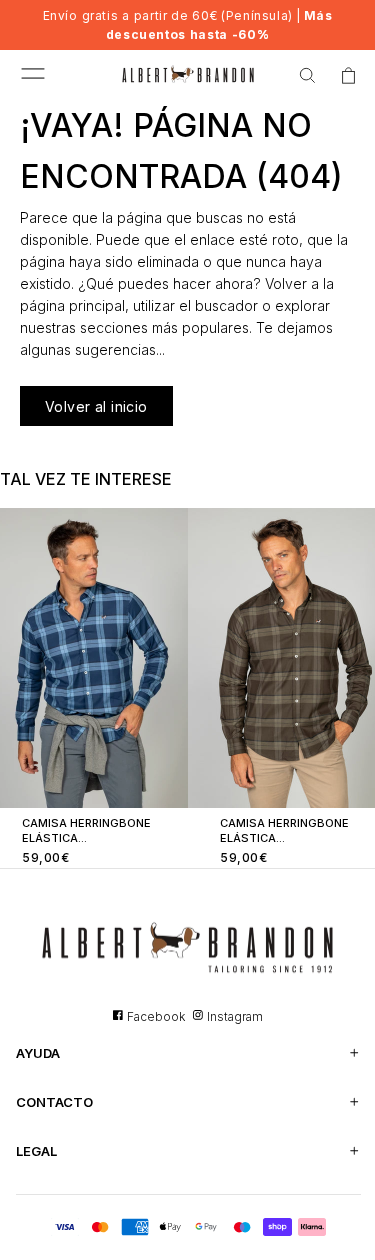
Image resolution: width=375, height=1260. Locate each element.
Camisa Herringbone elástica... (86, 830)
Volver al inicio (96, 406)
